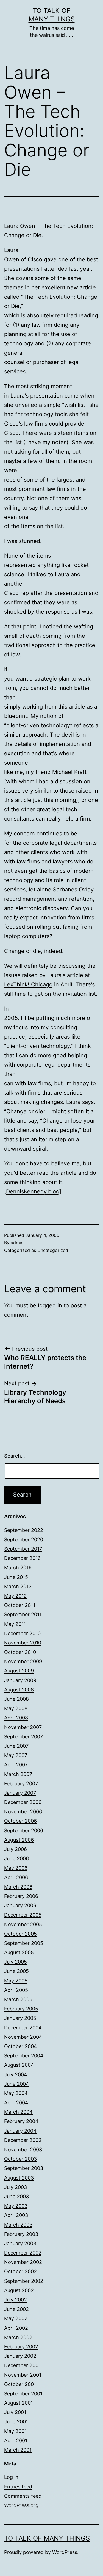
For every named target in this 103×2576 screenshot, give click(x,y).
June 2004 (17, 2084)
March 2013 (18, 1586)
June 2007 (16, 1746)
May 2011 (15, 1624)
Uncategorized (53, 1250)
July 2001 (15, 2412)
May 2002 (16, 2318)
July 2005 (16, 1962)
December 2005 (23, 1915)
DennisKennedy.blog (33, 1191)
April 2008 (16, 1718)
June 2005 (16, 1971)
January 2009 (20, 1680)
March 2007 (18, 1774)
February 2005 (21, 2009)
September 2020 (24, 1539)
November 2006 (23, 1812)
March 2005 (18, 1999)
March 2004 (18, 2112)
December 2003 (23, 2140)
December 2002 (23, 2253)
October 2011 (20, 1605)
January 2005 (20, 2018)
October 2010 (20, 1652)
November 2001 (23, 2375)
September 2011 (23, 1614)
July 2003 (16, 2187)
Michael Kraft (69, 772)
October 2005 (20, 1934)
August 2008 (19, 1690)
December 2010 (22, 1633)
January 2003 (20, 2243)
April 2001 (16, 2441)
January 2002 (20, 2356)
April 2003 (16, 2215)
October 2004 (21, 2046)
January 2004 (20, 2131)
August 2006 (19, 1840)
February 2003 (21, 2234)
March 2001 (18, 2450)
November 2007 (23, 1727)
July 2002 (16, 2300)
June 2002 (16, 2309)
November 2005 (23, 1924)
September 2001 (23, 2394)
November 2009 (23, 1661)
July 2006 (16, 1849)
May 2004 (16, 2093)
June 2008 (16, 1699)
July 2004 (16, 2075)
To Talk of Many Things (47, 2538)
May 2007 (16, 1755)
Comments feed (23, 2496)
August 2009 (19, 1671)
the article (63, 1173)
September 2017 (23, 1549)
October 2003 (20, 2159)
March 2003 (18, 2225)
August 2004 (19, 2065)
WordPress (65, 2552)
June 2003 (16, 2196)
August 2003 (19, 2178)
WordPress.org (21, 2505)
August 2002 (19, 2290)
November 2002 (23, 2262)
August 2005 (19, 1952)
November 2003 (23, 2150)
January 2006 (20, 1905)
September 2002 (24, 2281)
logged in (50, 1305)
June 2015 (16, 1577)
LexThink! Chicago (28, 984)
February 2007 (21, 1784)
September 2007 (23, 1737)
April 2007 (16, 1765)
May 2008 (16, 1708)
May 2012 (15, 1596)
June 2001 (16, 2422)
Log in (11, 2477)
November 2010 (23, 1643)
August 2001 (19, 2403)
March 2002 (18, 2337)
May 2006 (16, 1868)
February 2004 (21, 2121)
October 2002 (20, 2271)
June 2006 (16, 1858)
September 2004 (24, 2056)
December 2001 (22, 2365)
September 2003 (24, 2168)
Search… (15, 1456)
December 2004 (23, 2028)
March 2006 (18, 1887)
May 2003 (16, 2206)
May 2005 (16, 1981)
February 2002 (21, 2347)
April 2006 (16, 1877)
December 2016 (22, 1558)
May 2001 (15, 2431)
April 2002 (16, 2328)
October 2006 (20, 1821)
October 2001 (20, 2384)
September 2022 (24, 1530)
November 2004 (23, 2037)
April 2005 (16, 1990)
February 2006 (21, 1896)
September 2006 (24, 1830)
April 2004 (16, 2103)
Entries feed (18, 2487)
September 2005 (24, 1943)
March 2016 (18, 1567)
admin (17, 1243)
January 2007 (20, 1793)
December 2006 (23, 1802)
